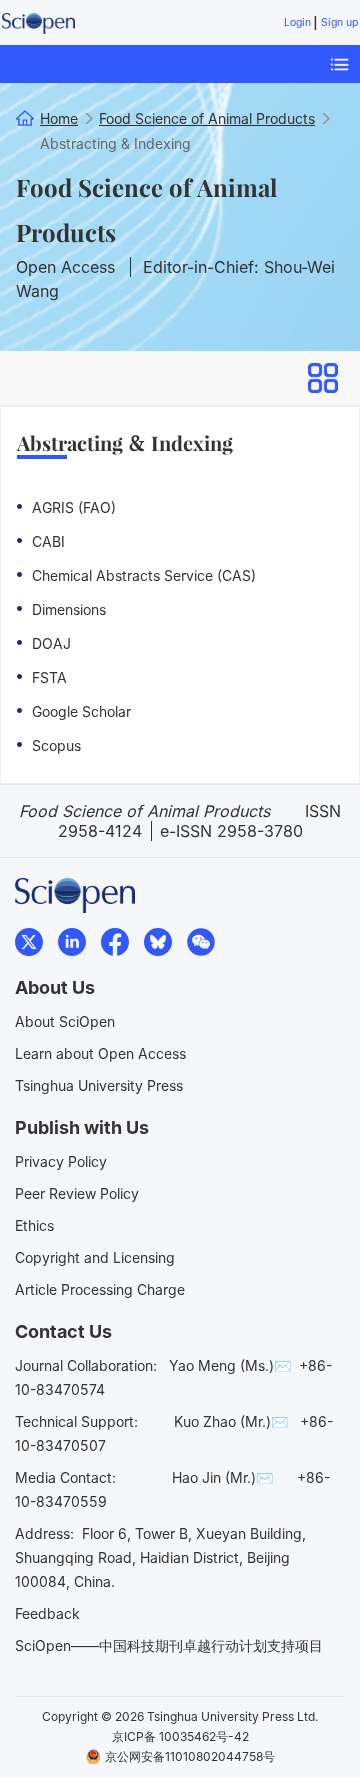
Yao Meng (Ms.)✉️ (230, 1365)
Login (297, 22)
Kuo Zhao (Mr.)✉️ (231, 1421)
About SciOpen (65, 1021)
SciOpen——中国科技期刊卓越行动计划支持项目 (169, 1645)
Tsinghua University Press (99, 1085)
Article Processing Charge (100, 1289)
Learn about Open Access (100, 1053)
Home (59, 118)
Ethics (34, 1225)
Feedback (47, 1613)
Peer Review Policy (77, 1193)
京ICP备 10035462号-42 (180, 1736)
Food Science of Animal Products (146, 209)
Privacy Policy (61, 1161)
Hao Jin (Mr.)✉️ (222, 1477)
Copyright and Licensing (95, 1257)
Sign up (339, 22)
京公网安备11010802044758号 (190, 1756)
